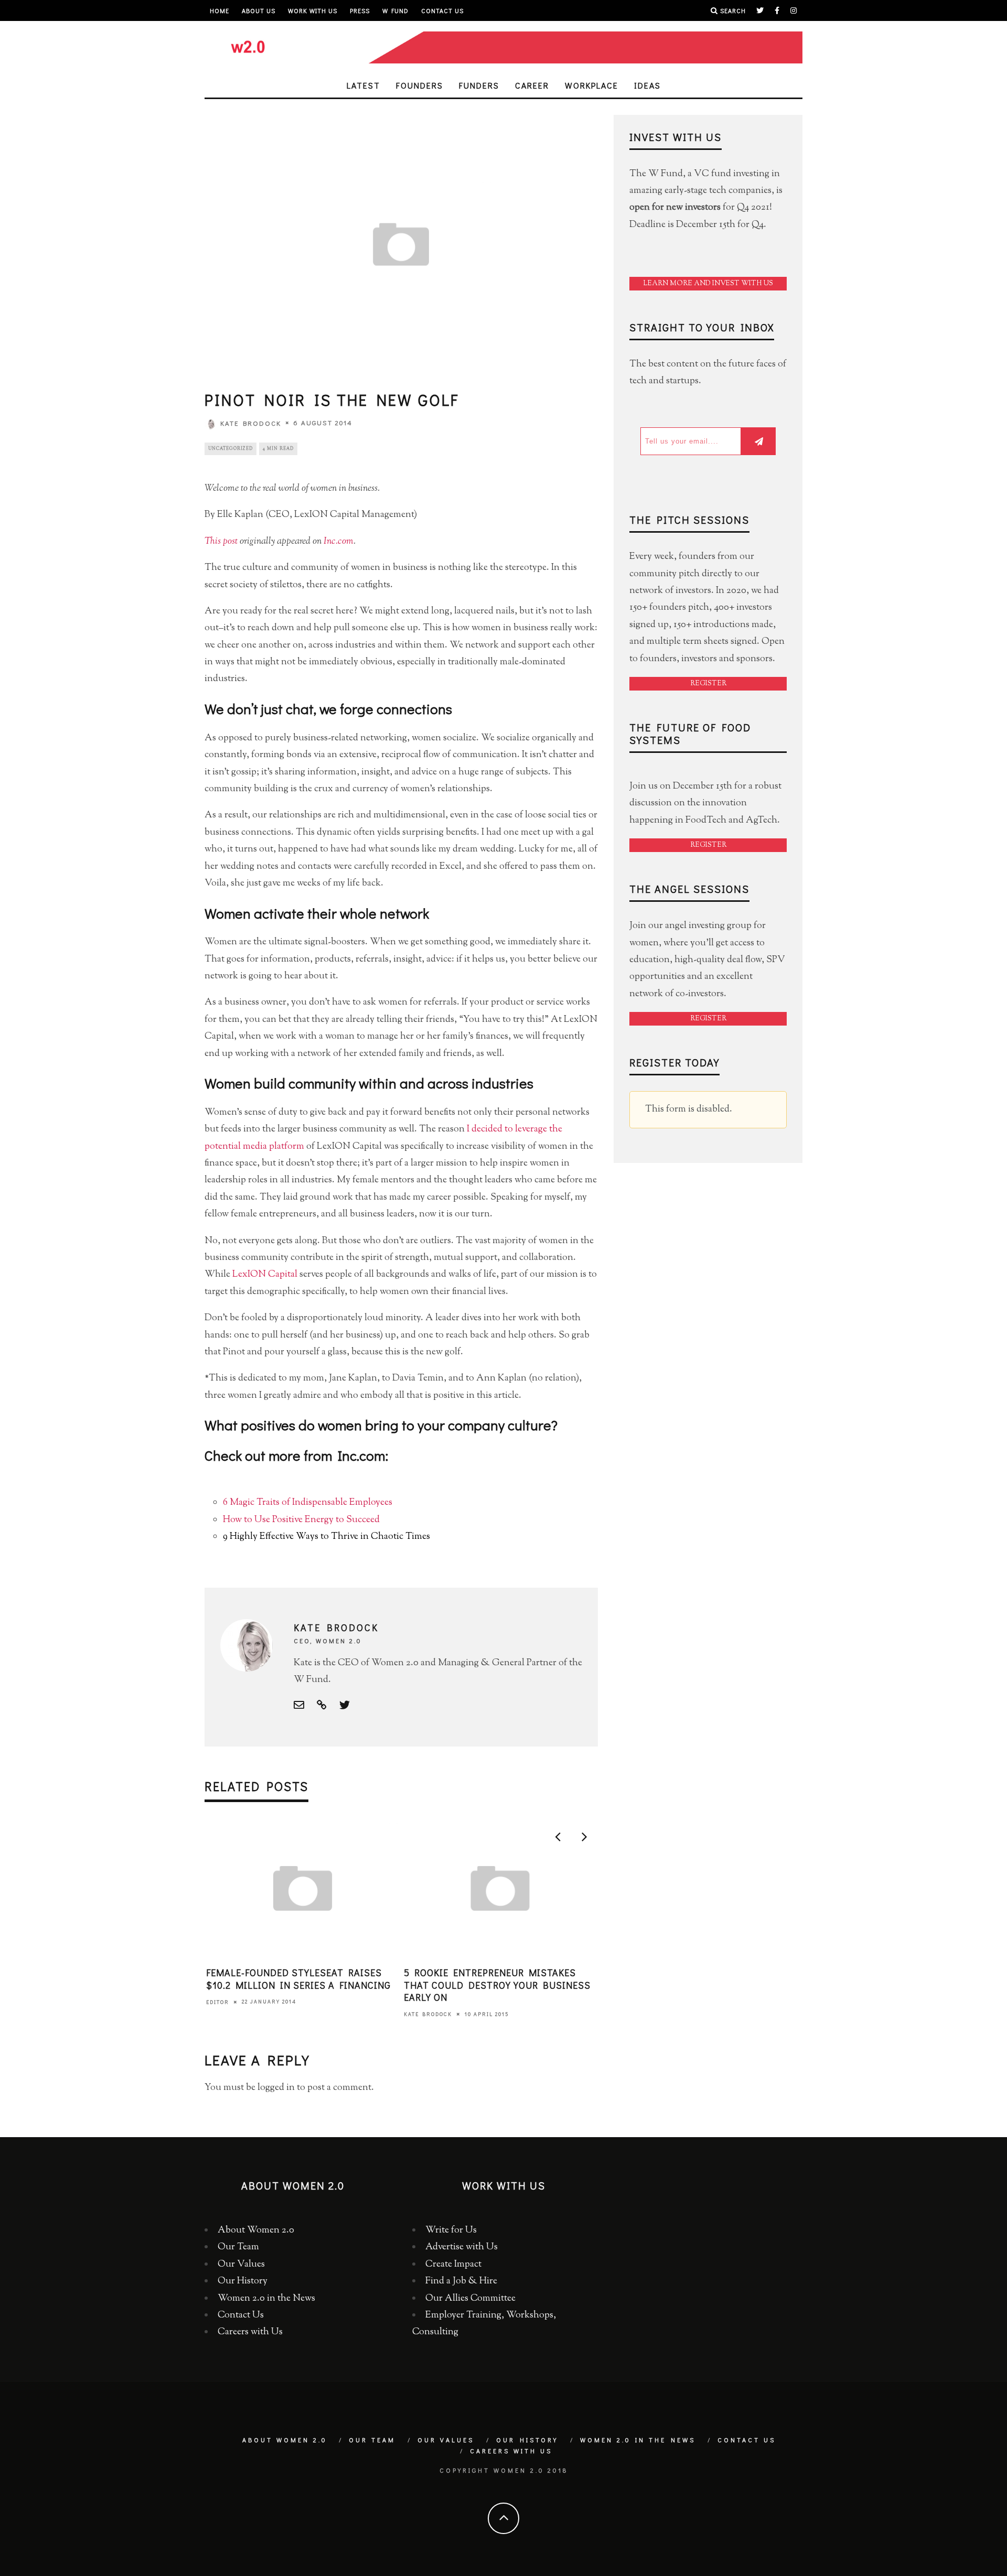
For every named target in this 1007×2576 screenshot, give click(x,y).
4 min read (278, 449)
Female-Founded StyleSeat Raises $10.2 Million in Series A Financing (298, 1979)
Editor (218, 2002)
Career (532, 85)
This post (221, 542)
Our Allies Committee (470, 2299)
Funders (479, 85)
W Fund (395, 10)
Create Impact (453, 2265)
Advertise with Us (462, 2247)
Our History (243, 2281)
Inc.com (339, 542)
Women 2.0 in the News (266, 2299)
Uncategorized (231, 449)
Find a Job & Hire (461, 2281)
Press (360, 10)
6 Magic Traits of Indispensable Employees (308, 1503)
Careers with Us (250, 2332)
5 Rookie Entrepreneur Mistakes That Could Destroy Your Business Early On (497, 1985)
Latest (363, 85)
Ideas (647, 85)
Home (219, 10)
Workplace (592, 85)
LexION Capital (265, 1275)
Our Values (241, 2265)
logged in (276, 2088)
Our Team (238, 2247)
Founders (420, 85)
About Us (259, 10)
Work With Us (313, 10)
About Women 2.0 (256, 2230)
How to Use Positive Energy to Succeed (301, 1520)
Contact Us (442, 10)
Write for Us (451, 2230)
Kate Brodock (251, 423)
